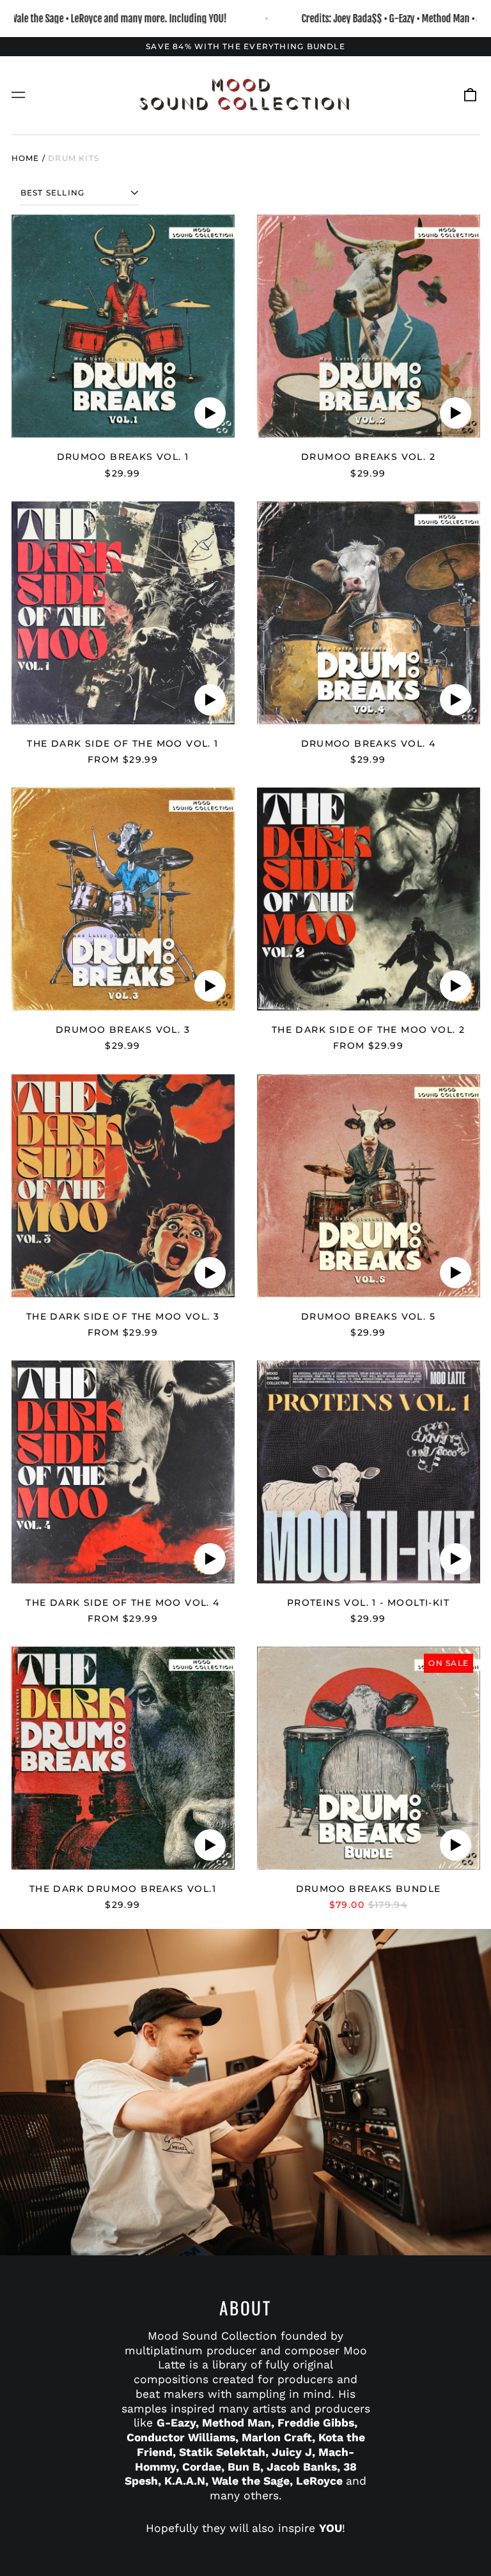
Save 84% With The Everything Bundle (245, 46)
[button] (470, 95)
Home (26, 158)
